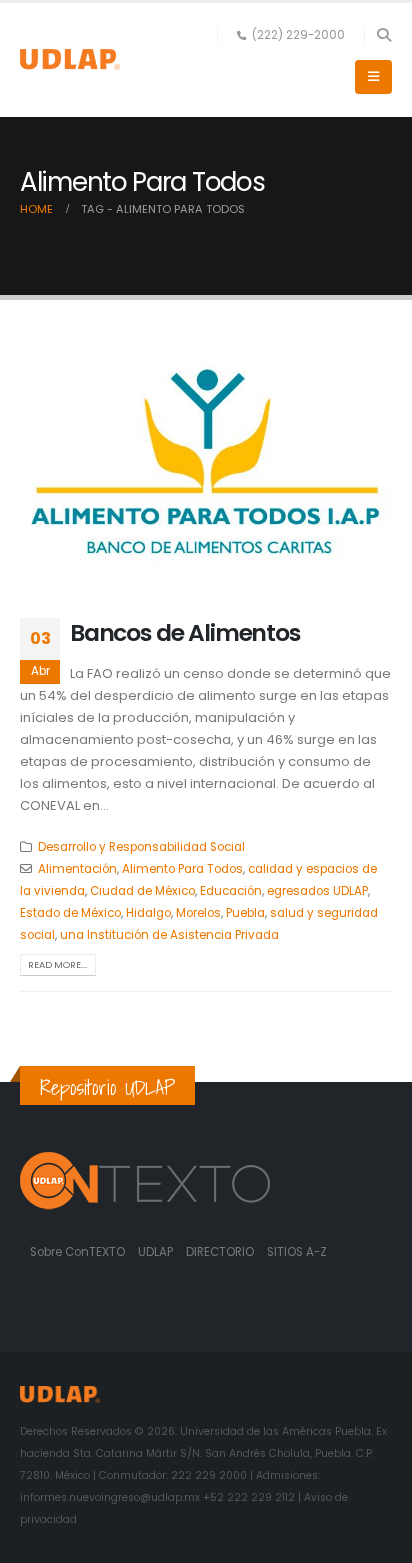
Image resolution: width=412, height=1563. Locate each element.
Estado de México (70, 913)
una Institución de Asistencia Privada (169, 935)
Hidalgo (148, 913)
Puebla (245, 913)
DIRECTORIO (221, 1252)
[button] (383, 35)
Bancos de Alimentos (185, 632)
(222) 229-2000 (298, 35)
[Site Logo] (70, 59)
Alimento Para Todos (182, 869)
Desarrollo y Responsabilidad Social (141, 847)
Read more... (57, 964)
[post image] (206, 461)
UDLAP (157, 1252)
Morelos (198, 913)
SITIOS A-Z (297, 1252)
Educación (231, 891)
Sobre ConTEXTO (77, 1252)
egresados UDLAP (317, 891)
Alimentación (77, 869)
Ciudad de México (142, 891)
